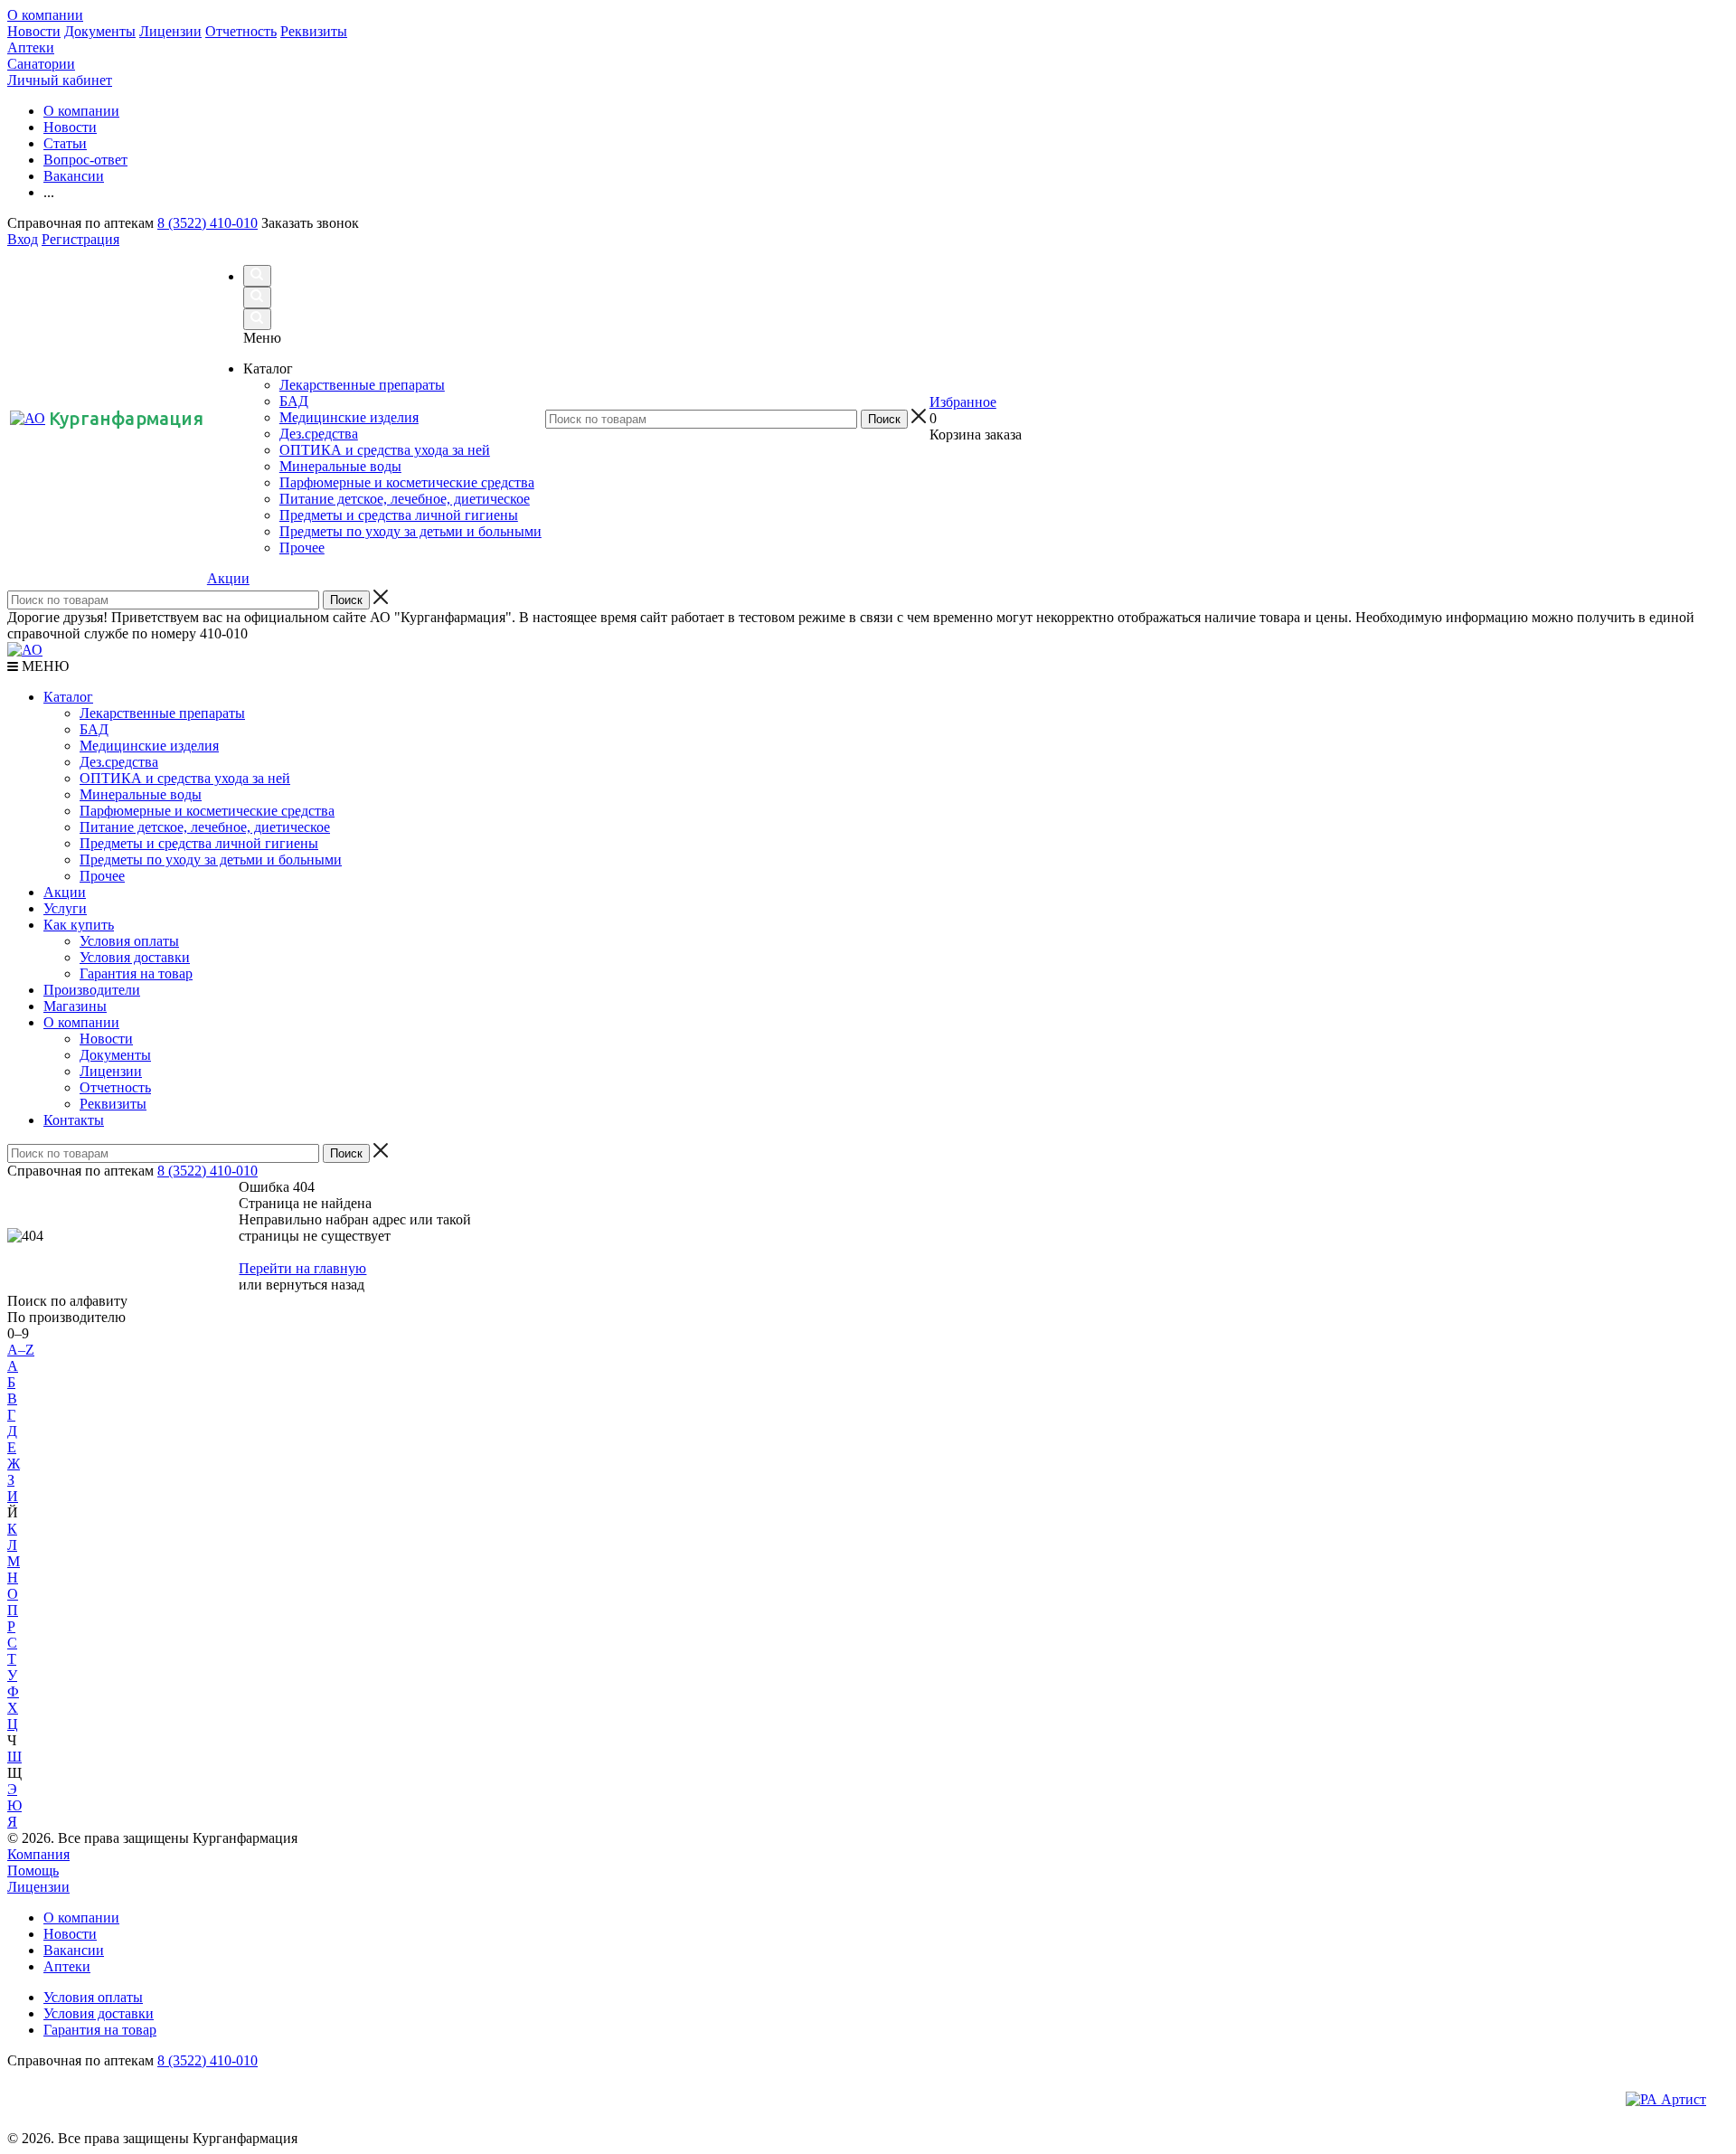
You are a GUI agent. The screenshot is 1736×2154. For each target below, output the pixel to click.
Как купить (79, 925)
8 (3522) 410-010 (208, 223)
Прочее (102, 876)
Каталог (68, 697)
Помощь (33, 1871)
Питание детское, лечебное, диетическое (205, 827)
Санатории (41, 64)
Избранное (963, 402)
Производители (92, 990)
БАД (94, 729)
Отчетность (241, 31)
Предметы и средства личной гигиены (199, 843)
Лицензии (170, 31)
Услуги (65, 908)
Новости (34, 31)
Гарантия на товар (136, 973)
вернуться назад (315, 1285)
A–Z (21, 1350)
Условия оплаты (129, 941)
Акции (228, 578)
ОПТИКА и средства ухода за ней (185, 778)
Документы (100, 31)
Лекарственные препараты (162, 713)
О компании (45, 15)
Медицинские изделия (149, 746)
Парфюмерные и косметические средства (207, 811)
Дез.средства (119, 762)
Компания (38, 1854)
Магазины (75, 1006)
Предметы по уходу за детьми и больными (211, 860)
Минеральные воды (141, 794)
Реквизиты (314, 31)
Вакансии (74, 1950)
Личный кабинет (60, 80)
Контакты (74, 1120)
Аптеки (31, 47)
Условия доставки (135, 957)
